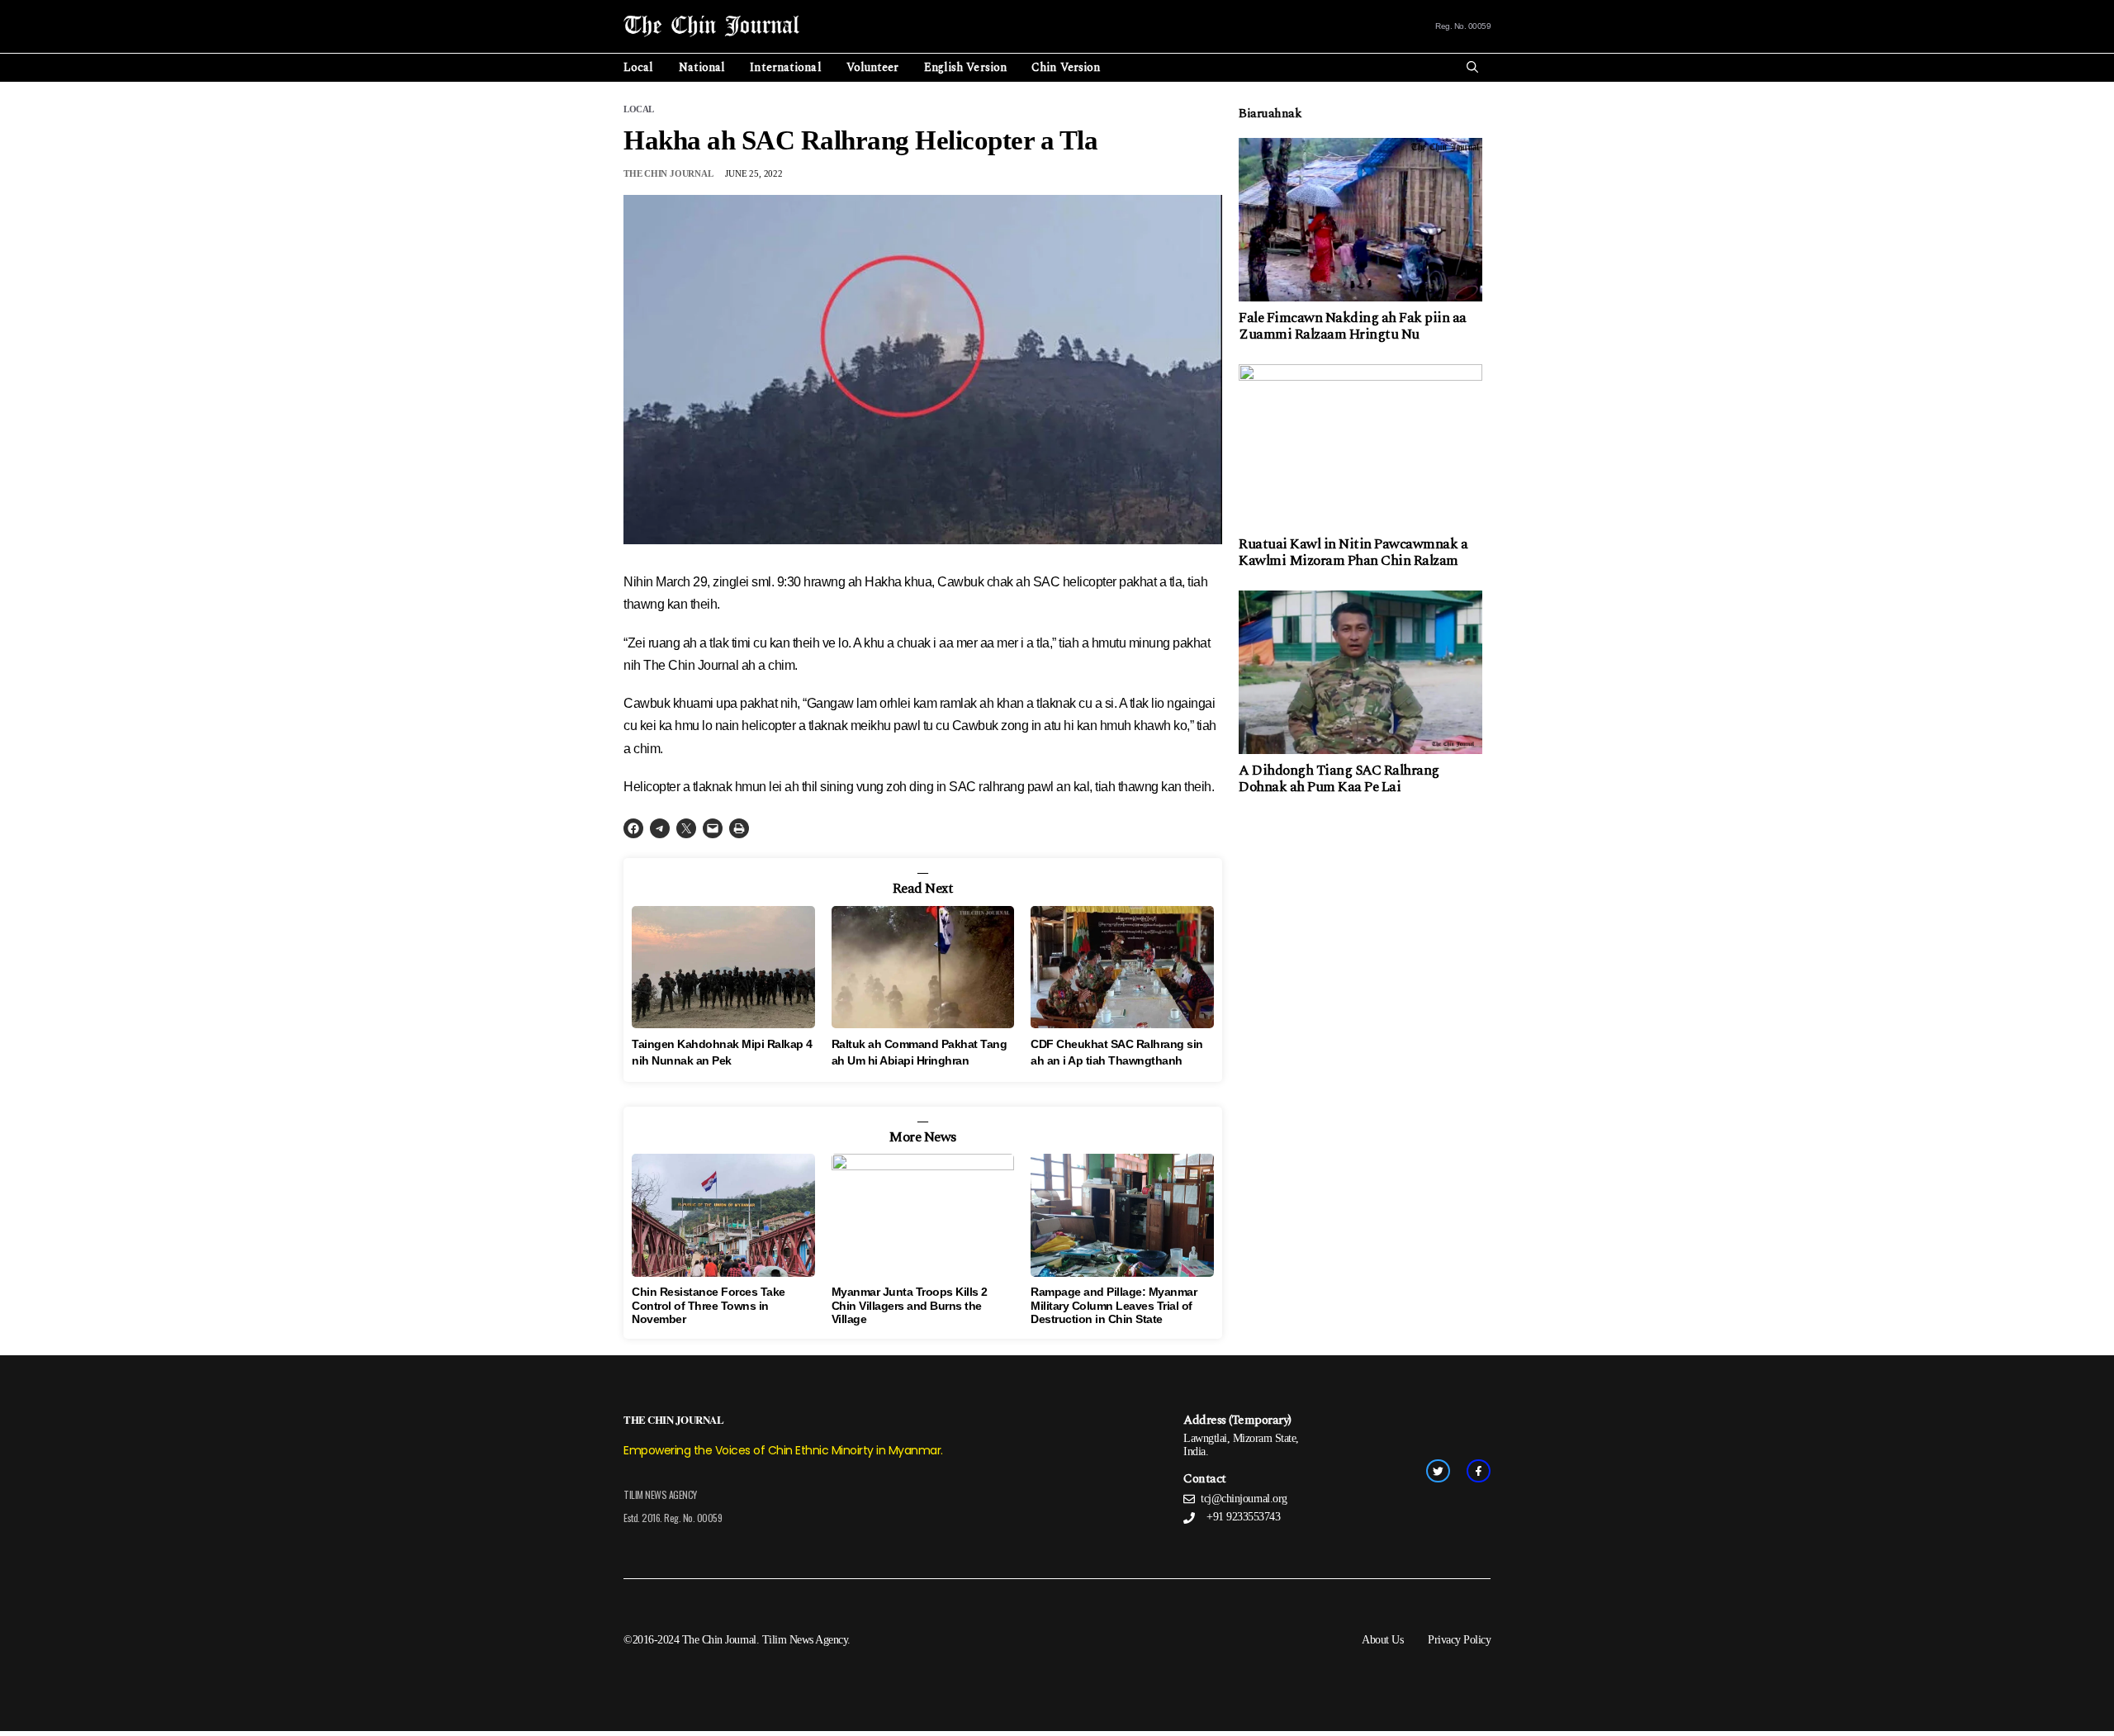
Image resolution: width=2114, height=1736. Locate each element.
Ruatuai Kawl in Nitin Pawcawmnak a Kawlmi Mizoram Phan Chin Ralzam (1353, 553)
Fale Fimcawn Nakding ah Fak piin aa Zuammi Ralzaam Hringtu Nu (1353, 326)
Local (639, 67)
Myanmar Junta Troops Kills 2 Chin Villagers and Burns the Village (910, 1306)
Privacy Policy (1459, 1640)
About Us (1382, 1640)
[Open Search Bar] (1472, 68)
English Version (966, 67)
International (785, 67)
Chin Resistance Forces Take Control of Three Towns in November (709, 1306)
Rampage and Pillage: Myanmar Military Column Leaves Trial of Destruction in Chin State (1114, 1306)
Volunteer (873, 67)
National (702, 67)
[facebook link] (1479, 1471)
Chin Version (1066, 67)
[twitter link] (1438, 1471)
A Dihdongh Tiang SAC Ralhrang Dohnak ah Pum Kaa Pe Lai (1339, 779)
